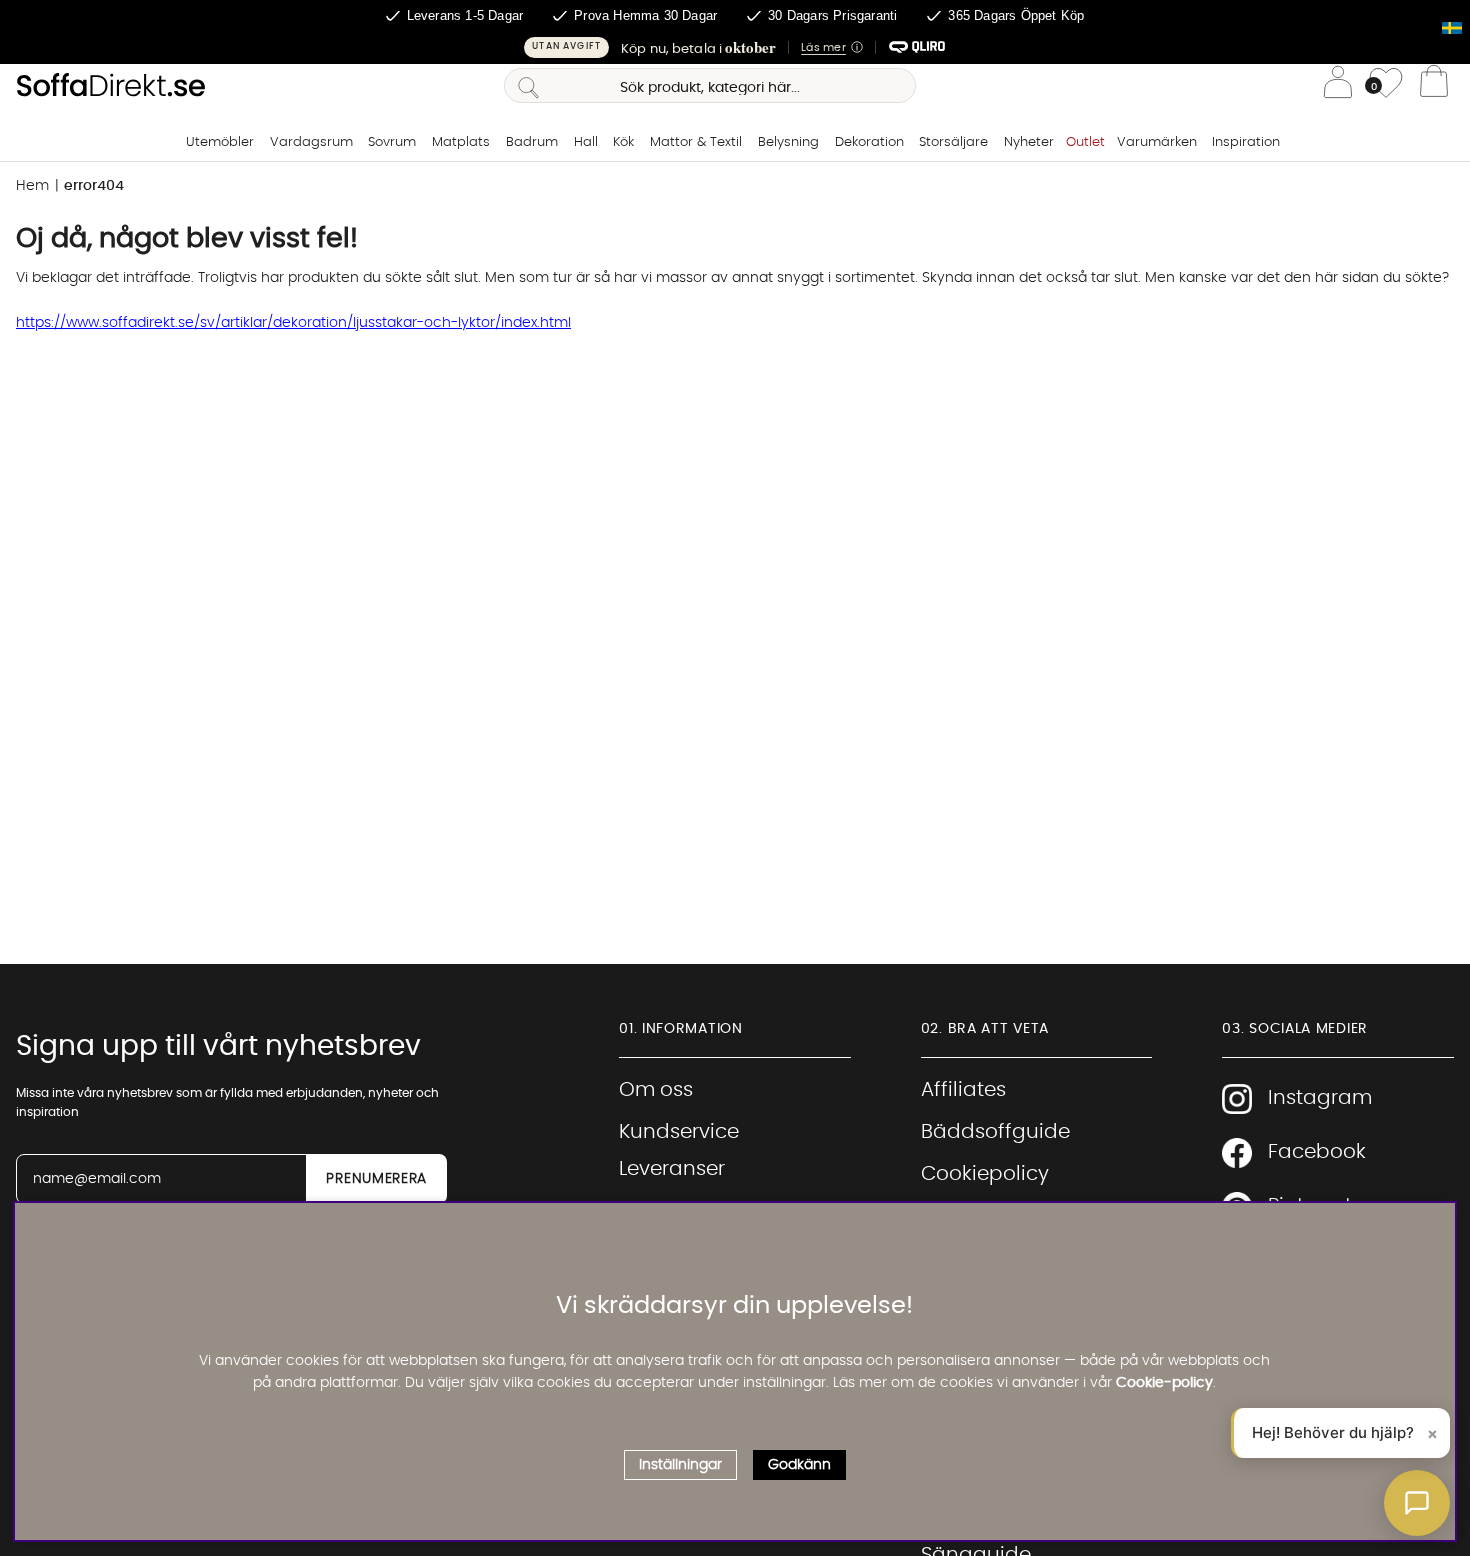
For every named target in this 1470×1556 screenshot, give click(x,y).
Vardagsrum (311, 142)
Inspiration (1246, 142)
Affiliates (963, 1090)
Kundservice (679, 1132)
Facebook (1317, 1152)
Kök (623, 142)
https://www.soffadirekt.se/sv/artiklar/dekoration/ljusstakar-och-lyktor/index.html (293, 323)
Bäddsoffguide (995, 1132)
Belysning (788, 142)
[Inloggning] (1338, 85)
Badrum (532, 142)
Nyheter (1029, 142)
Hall (586, 142)
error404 (94, 186)
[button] (735, 47)
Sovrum (392, 142)
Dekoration (869, 142)
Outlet (1085, 142)
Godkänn (799, 1465)
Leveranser (672, 1169)
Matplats (461, 142)
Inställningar (680, 1465)
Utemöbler (220, 142)
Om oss (656, 1090)
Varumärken (1157, 142)
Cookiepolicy (985, 1174)
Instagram (1320, 1098)
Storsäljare (953, 142)
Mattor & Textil (696, 142)
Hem (32, 186)
